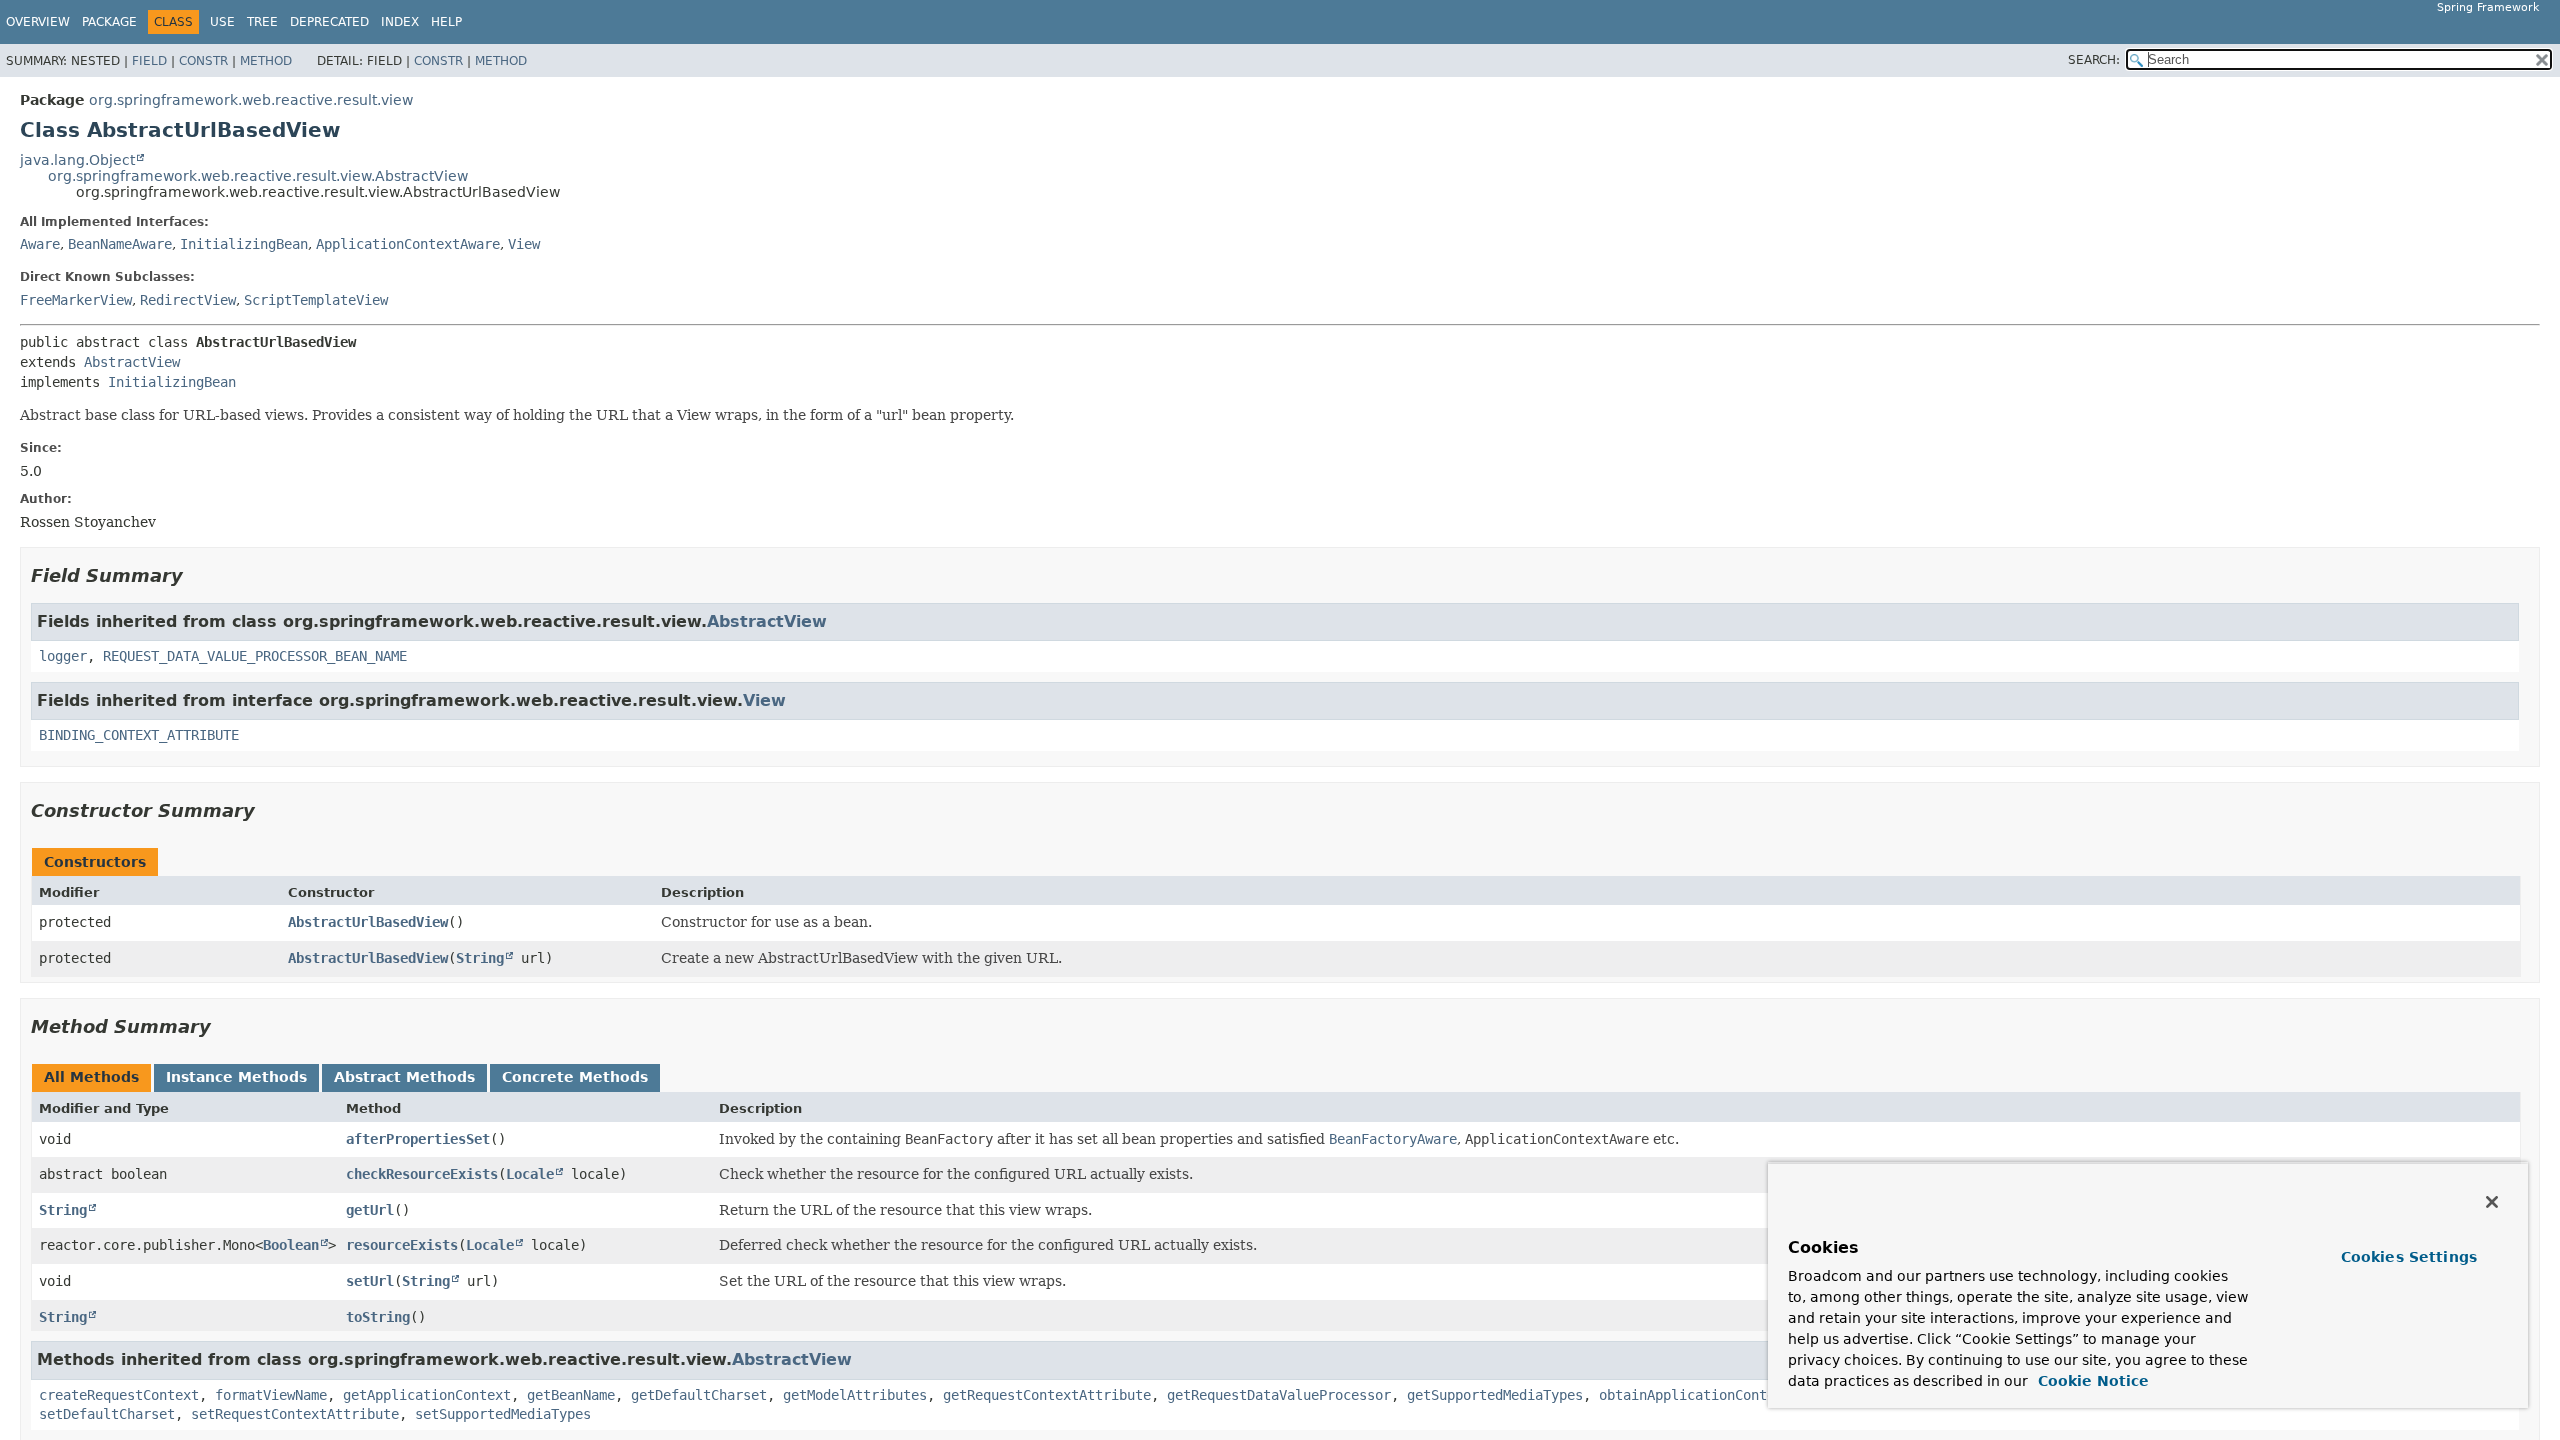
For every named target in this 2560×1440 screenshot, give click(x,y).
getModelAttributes (855, 1395)
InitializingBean (244, 244)
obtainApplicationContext (1695, 1395)
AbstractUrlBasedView (368, 922)
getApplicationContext (427, 1395)
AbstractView (132, 362)
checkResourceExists (422, 1174)
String (480, 958)
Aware (40, 244)
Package (109, 22)
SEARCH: (2094, 60)
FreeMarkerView (76, 300)
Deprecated (329, 22)
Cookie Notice (2091, 1381)
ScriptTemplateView (316, 300)
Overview (38, 22)
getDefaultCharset (699, 1395)
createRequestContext (119, 1395)
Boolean (291, 1245)
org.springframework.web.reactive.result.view (251, 100)
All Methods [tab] (91, 1077)
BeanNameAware (120, 244)
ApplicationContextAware (408, 244)
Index (400, 22)
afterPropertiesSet (418, 1139)
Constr (203, 61)
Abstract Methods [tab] (404, 1077)
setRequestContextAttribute (295, 1414)
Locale (530, 1174)
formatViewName (271, 1395)
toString (378, 1317)
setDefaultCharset (107, 1414)
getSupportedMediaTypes (1495, 1395)
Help (446, 22)
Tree (262, 22)
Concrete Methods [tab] (575, 1077)
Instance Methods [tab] (236, 1077)
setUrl (370, 1281)
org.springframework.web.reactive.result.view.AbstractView (258, 176)
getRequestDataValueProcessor (1279, 1395)
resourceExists (402, 1245)
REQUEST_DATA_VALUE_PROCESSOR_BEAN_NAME (255, 656)
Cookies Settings (2409, 1257)
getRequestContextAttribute (1047, 1395)
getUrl (370, 1210)
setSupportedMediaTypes (503, 1414)
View (524, 244)
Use (222, 22)
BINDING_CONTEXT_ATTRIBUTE (139, 735)
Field (149, 61)
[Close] (2492, 1202)
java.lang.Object (77, 160)
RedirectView (188, 300)
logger (63, 656)
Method (266, 61)
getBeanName (571, 1395)
